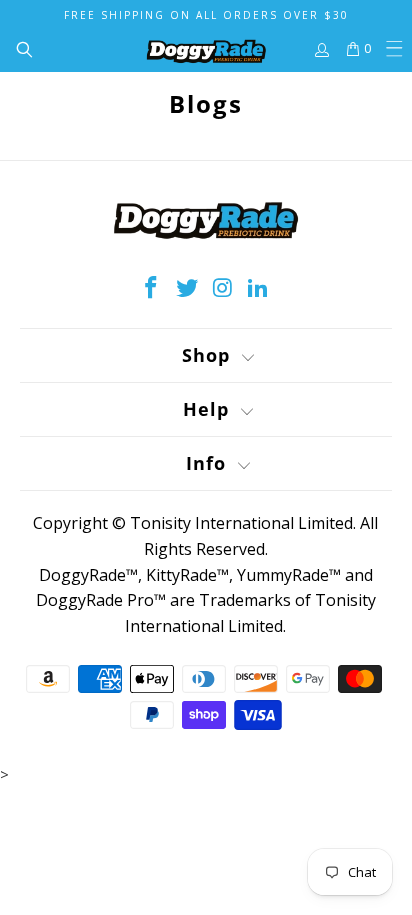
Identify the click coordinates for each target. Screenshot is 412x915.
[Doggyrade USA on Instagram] (223, 288)
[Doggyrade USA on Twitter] (187, 288)
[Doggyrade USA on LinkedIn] (259, 288)
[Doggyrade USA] (206, 49)
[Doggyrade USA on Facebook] (152, 288)
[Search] (16, 49)
